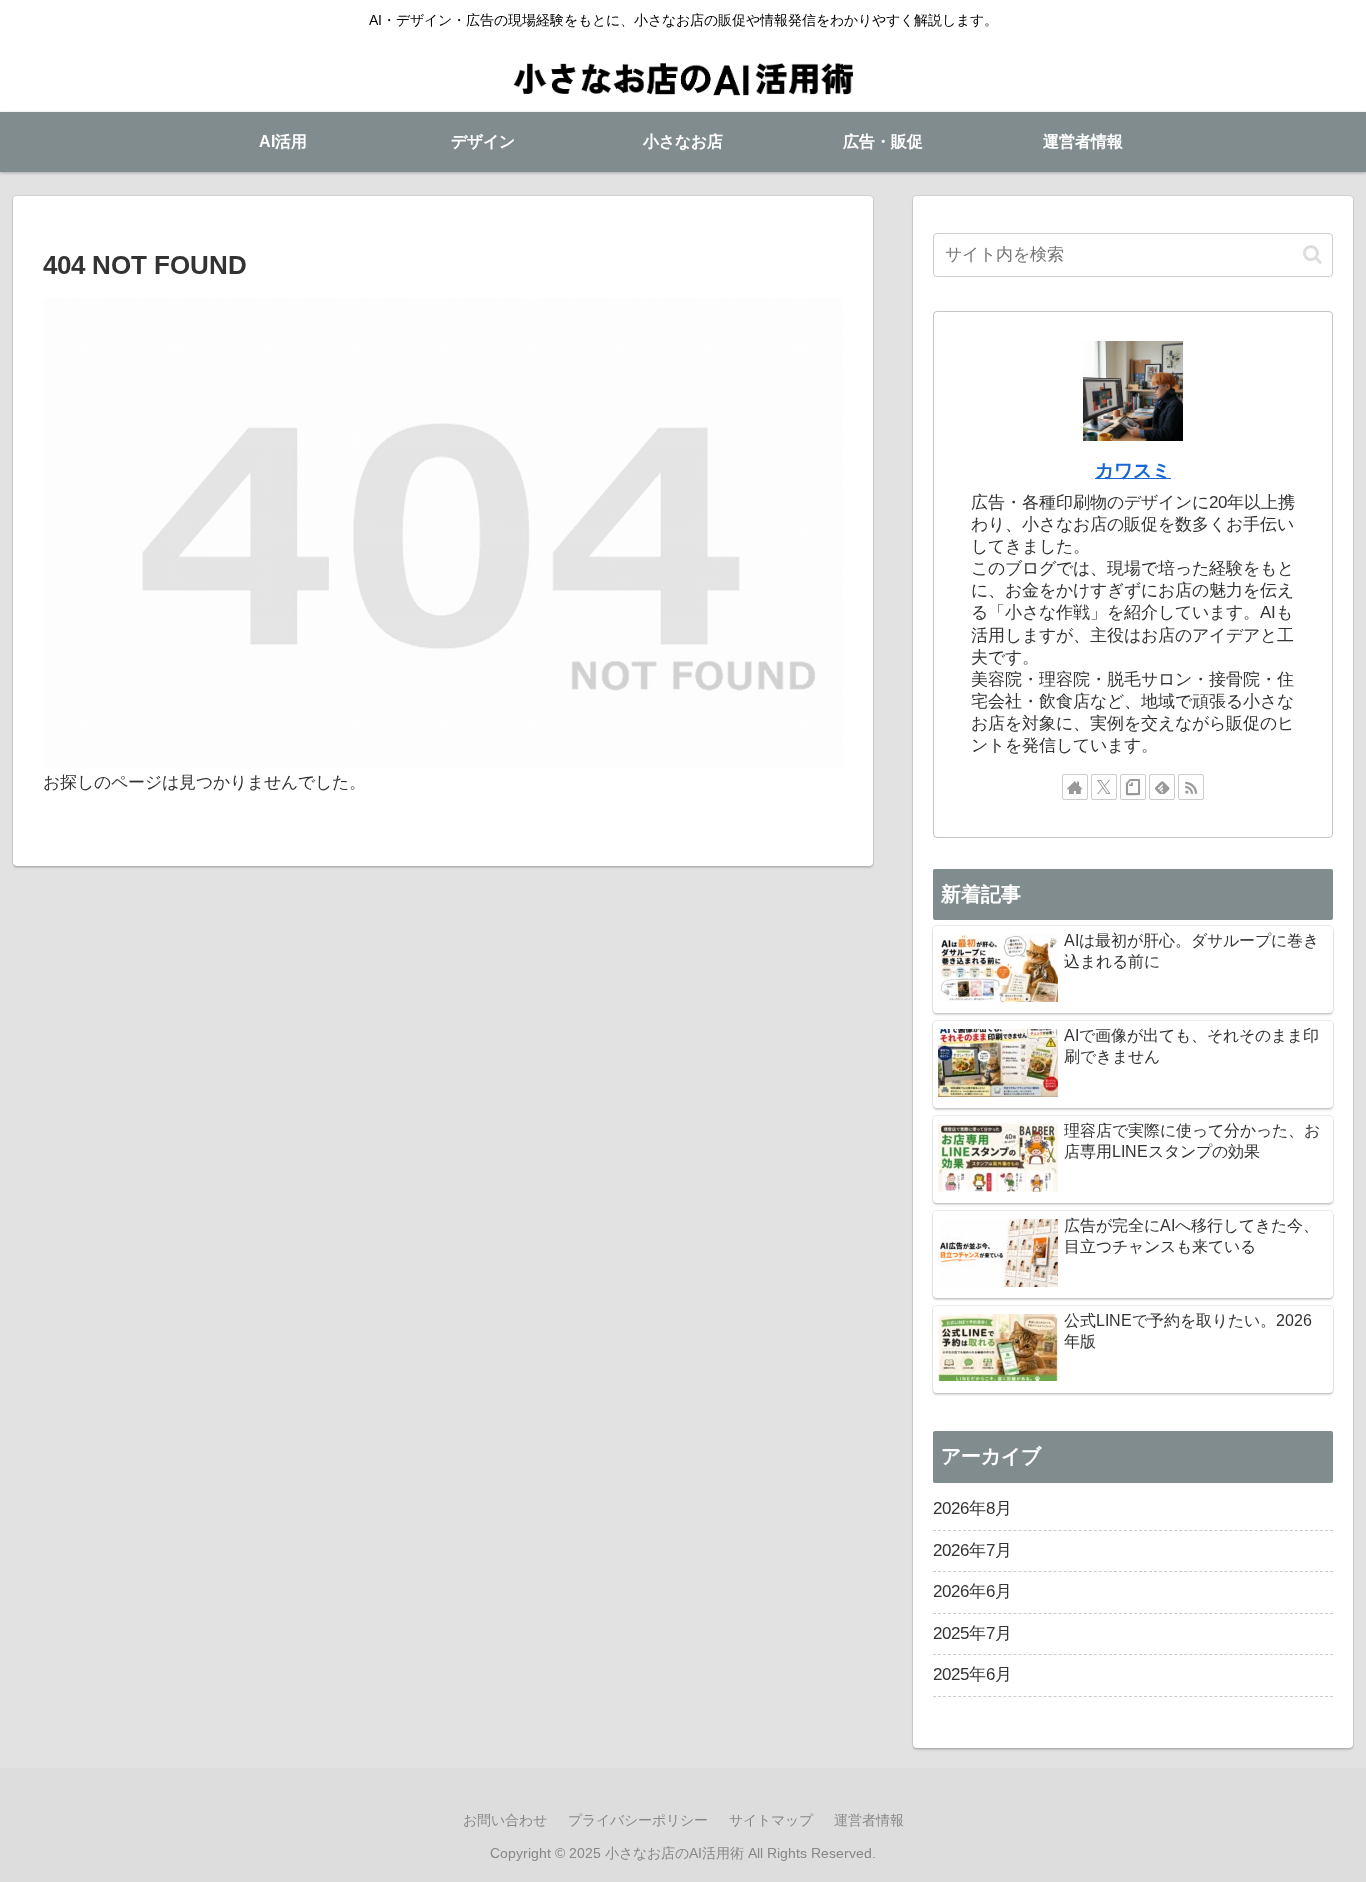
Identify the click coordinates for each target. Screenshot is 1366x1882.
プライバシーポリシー (638, 1820)
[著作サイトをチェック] (1075, 787)
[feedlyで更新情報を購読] (1162, 787)
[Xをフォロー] (1104, 787)
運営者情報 (869, 1820)
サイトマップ (771, 1820)
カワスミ (1133, 470)
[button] (1312, 254)
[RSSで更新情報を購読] (1191, 787)
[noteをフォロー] (1133, 787)
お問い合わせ (505, 1820)
